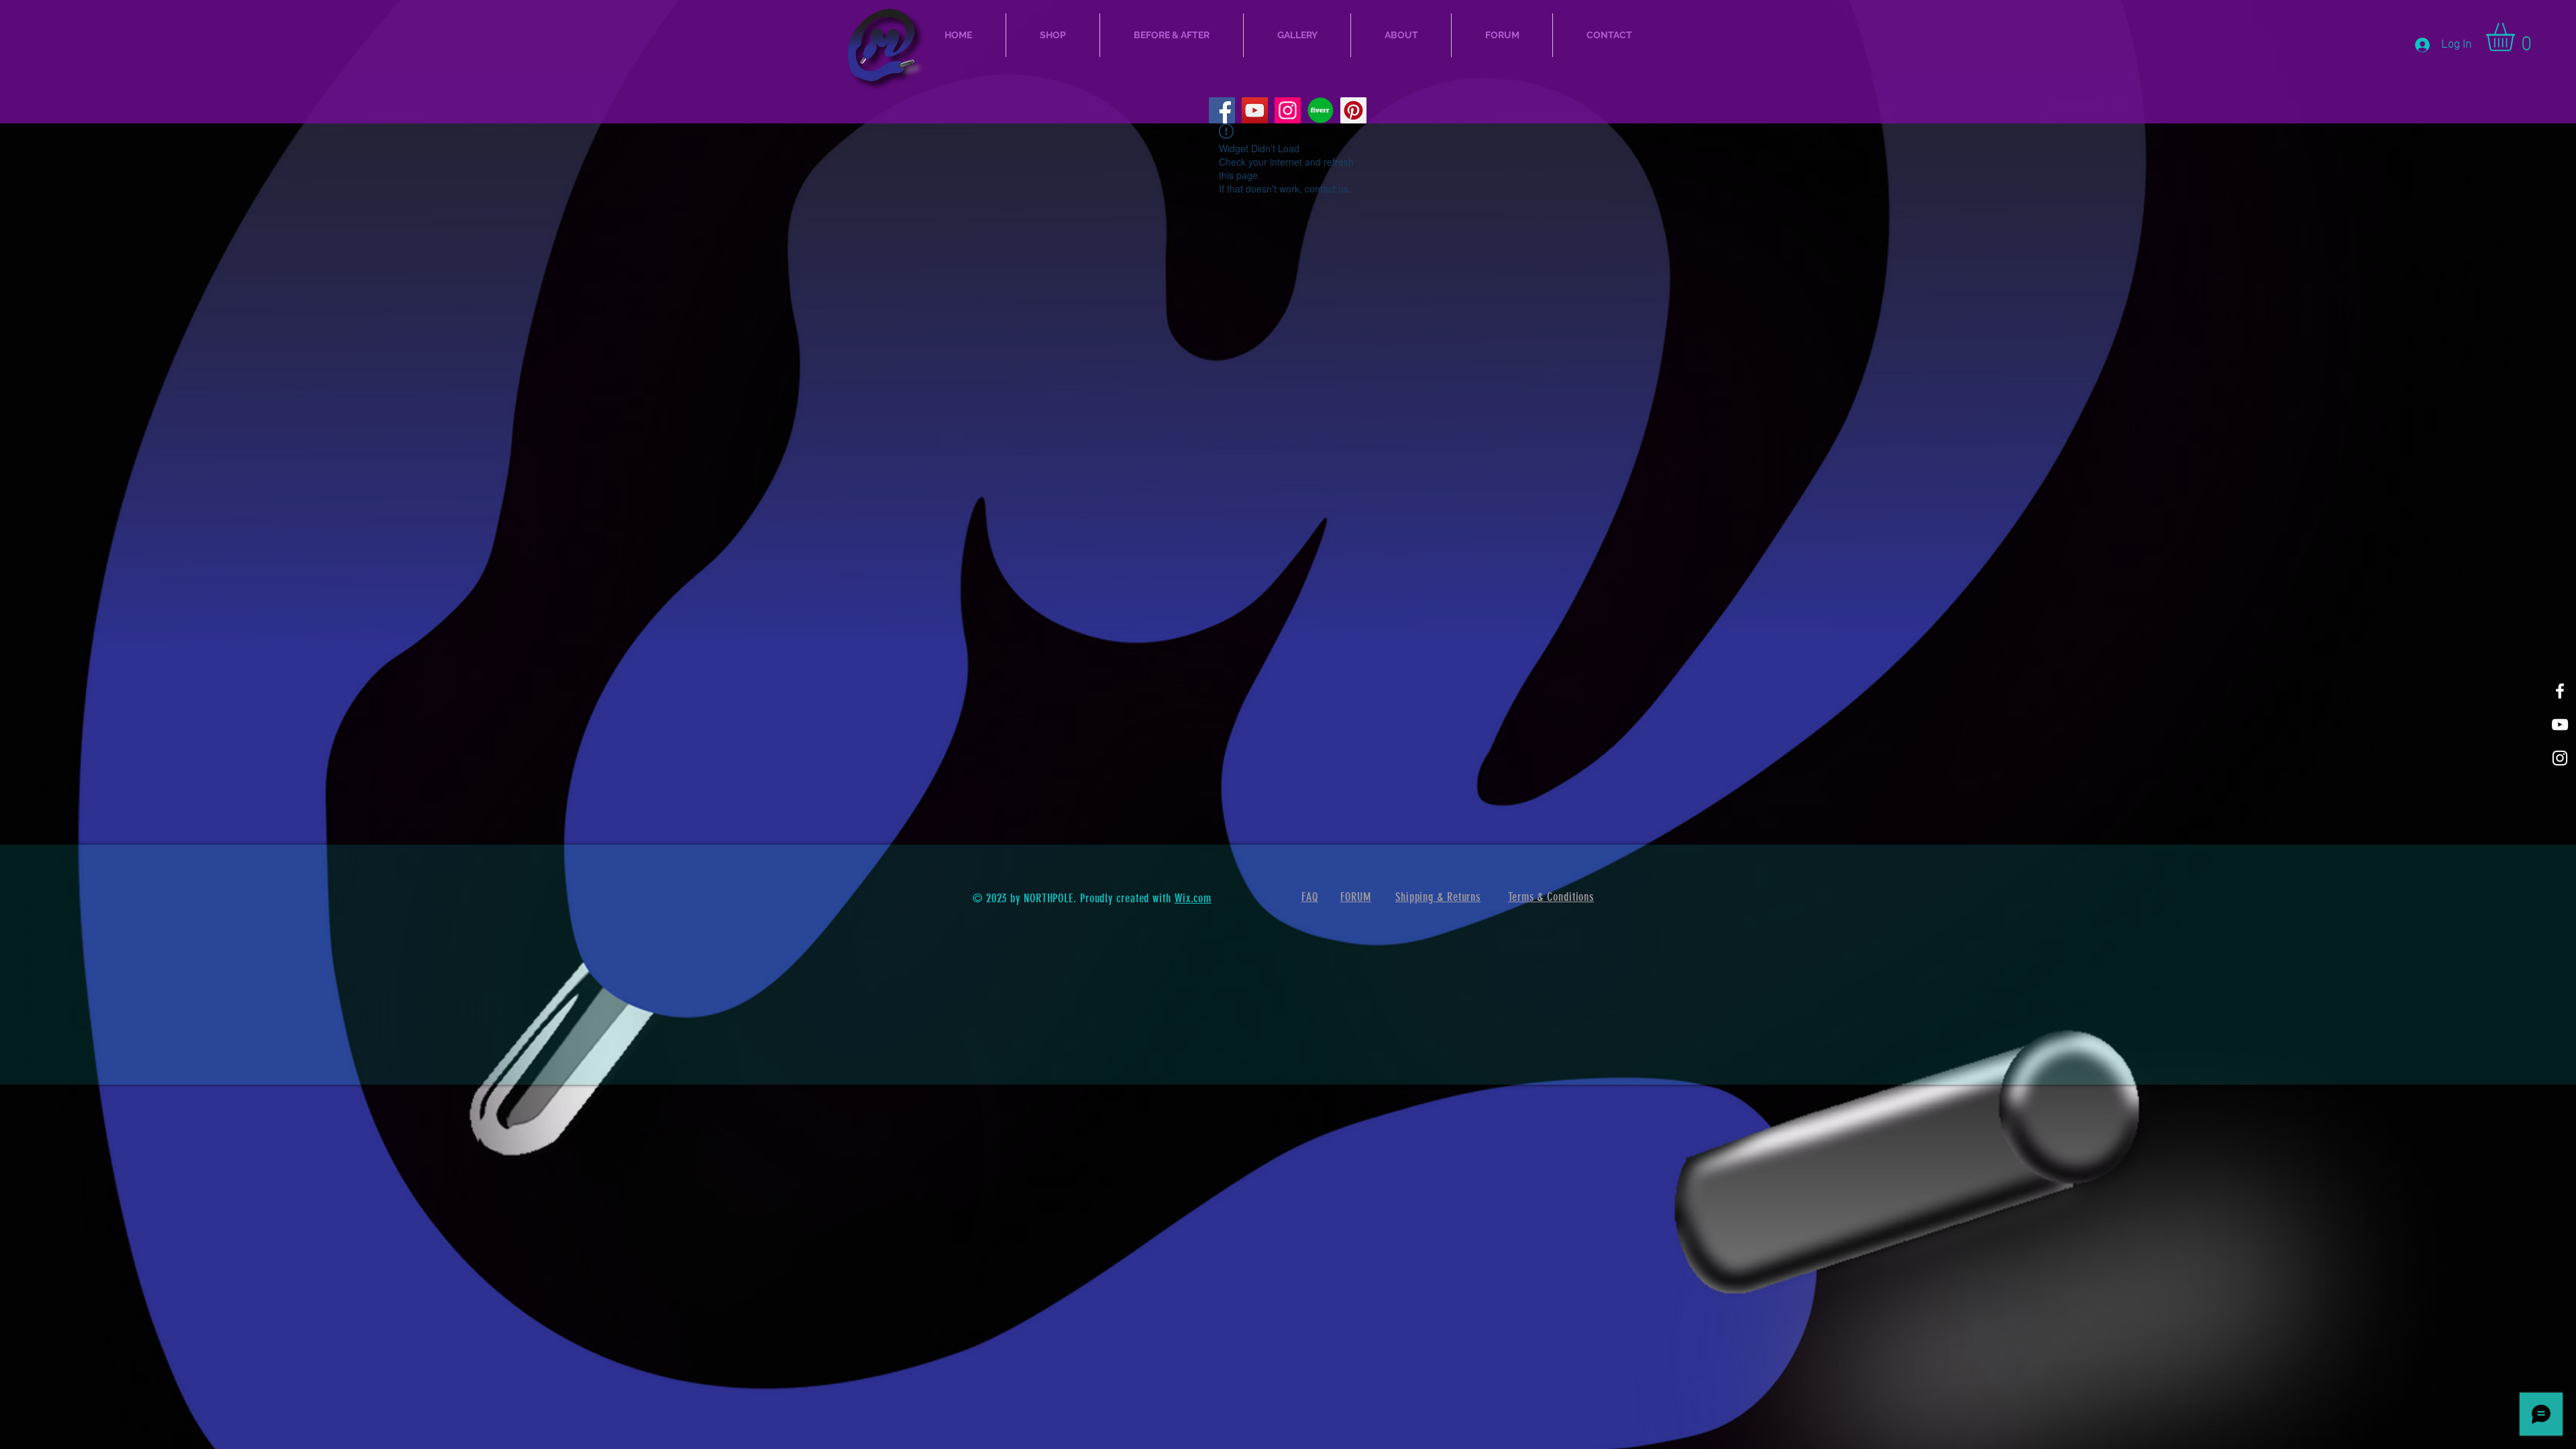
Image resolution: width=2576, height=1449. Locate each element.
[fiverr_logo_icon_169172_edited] (1321, 110)
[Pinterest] (1353, 110)
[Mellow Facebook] (2560, 691)
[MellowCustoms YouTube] (1255, 110)
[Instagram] (1288, 110)
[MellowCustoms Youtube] (2560, 724)
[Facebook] (1222, 110)
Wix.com (1193, 898)
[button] (2517, 37)
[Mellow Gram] (2560, 758)
